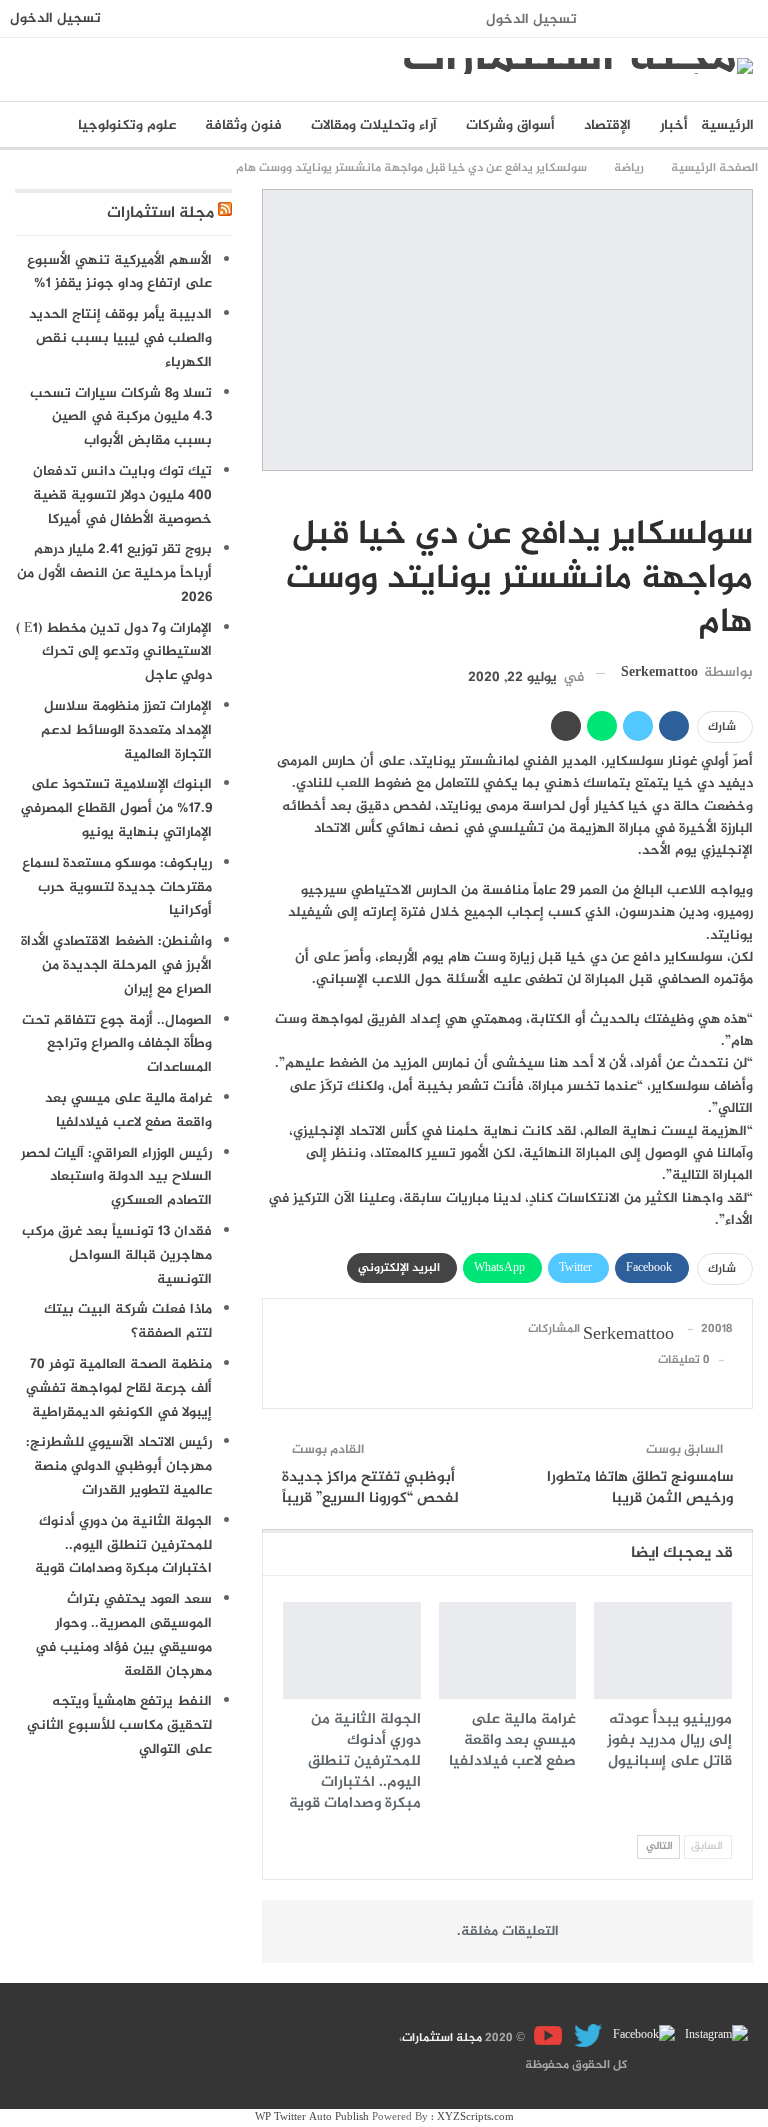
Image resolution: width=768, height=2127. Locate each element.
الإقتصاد (607, 125)
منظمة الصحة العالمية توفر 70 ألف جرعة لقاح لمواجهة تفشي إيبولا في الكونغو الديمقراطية (119, 1388)
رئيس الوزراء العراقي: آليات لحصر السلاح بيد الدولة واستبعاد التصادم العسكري (116, 1177)
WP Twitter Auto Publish (312, 2117)
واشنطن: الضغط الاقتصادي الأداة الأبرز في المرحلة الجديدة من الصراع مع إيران (116, 965)
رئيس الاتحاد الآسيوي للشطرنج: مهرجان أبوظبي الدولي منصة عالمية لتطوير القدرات (119, 1466)
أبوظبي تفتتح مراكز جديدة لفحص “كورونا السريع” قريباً (370, 1488)
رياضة (746, 493)
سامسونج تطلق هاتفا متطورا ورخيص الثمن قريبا (640, 1488)
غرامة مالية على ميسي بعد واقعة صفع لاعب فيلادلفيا (128, 1110)
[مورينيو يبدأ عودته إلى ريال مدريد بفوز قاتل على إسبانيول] (663, 1650)
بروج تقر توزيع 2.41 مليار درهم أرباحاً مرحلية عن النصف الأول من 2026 (114, 573)
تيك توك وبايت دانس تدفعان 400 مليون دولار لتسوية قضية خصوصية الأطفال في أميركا (122, 495)
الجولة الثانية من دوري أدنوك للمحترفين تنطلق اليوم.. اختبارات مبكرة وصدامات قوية (123, 1545)
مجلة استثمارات (160, 213)
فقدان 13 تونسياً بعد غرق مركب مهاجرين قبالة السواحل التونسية (117, 1255)
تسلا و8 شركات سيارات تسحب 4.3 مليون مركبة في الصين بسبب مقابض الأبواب (121, 417)
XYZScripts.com (475, 2117)
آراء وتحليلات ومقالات (374, 125)
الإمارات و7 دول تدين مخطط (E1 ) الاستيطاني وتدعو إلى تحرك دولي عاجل (114, 652)
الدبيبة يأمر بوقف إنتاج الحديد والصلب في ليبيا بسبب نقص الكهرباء (120, 338)
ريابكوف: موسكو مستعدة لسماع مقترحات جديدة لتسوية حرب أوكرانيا (117, 887)
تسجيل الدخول (531, 19)
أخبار (674, 125)
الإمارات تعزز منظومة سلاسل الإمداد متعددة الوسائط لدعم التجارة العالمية (126, 730)
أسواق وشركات (510, 125)
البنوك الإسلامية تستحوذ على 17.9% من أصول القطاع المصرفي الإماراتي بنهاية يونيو (116, 808)
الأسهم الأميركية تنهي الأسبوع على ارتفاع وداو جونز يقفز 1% (119, 272)
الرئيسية (727, 125)
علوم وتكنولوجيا (127, 125)
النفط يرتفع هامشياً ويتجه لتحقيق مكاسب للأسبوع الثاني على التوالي (119, 1725)
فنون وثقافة (243, 125)
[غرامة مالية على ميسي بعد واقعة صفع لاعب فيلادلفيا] (508, 1650)
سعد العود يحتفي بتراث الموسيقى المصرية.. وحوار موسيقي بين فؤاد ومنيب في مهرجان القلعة (123, 1635)
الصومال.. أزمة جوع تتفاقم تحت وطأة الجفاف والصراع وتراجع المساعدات (117, 1044)
